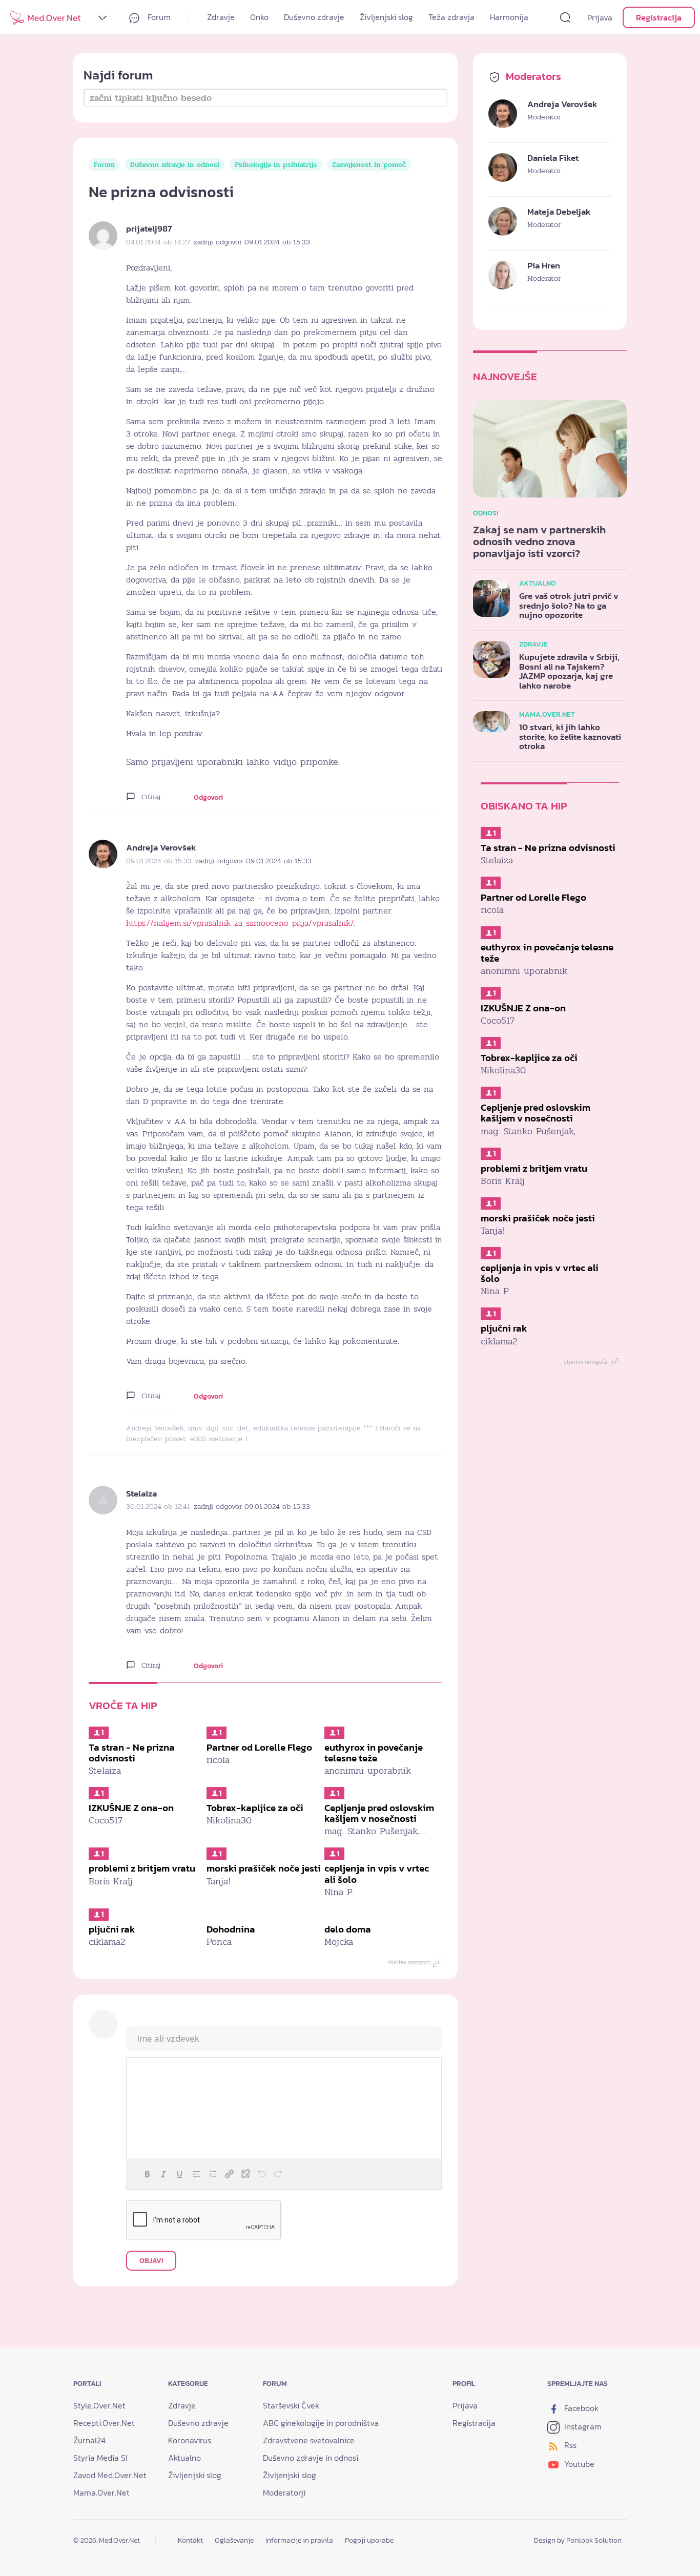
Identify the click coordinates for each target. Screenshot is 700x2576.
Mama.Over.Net (101, 2492)
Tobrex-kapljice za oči (255, 1808)
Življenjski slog (386, 17)
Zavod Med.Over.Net (110, 2475)
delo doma (348, 1929)
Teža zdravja (451, 17)
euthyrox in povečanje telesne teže (374, 1753)
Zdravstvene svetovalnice (309, 2440)
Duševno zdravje (314, 17)
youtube (578, 2464)
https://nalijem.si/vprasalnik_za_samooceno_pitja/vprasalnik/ (240, 923)
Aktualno (184, 2458)
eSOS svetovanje (217, 1439)
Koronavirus (190, 2440)
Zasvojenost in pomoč (369, 165)
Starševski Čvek (291, 2405)
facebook (580, 2408)
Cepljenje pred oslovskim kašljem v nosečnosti (379, 1813)
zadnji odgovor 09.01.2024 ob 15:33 (252, 242)
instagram (582, 2426)
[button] (147, 2174)
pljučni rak (112, 1929)
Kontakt (190, 2540)
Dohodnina (231, 1929)
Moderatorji (284, 2492)
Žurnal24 (89, 2440)
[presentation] (147, 2174)
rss (569, 2445)
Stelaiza (141, 1493)
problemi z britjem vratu (142, 1868)
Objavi (151, 2261)
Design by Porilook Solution (578, 2540)
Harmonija (509, 17)
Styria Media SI (100, 2458)
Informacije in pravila (299, 2540)
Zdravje (221, 17)
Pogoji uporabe (369, 2540)
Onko (259, 17)
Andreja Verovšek (161, 847)
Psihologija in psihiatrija (276, 165)
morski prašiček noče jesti (264, 1868)
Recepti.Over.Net (104, 2423)
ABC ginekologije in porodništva (321, 2423)
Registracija (659, 17)
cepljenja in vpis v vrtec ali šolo (377, 1874)
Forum (158, 17)
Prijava (600, 17)
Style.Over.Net (99, 2405)
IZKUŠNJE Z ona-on (131, 1808)
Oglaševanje (234, 2540)
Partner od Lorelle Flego (259, 1747)
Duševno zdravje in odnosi (175, 165)
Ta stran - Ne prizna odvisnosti (132, 1753)
